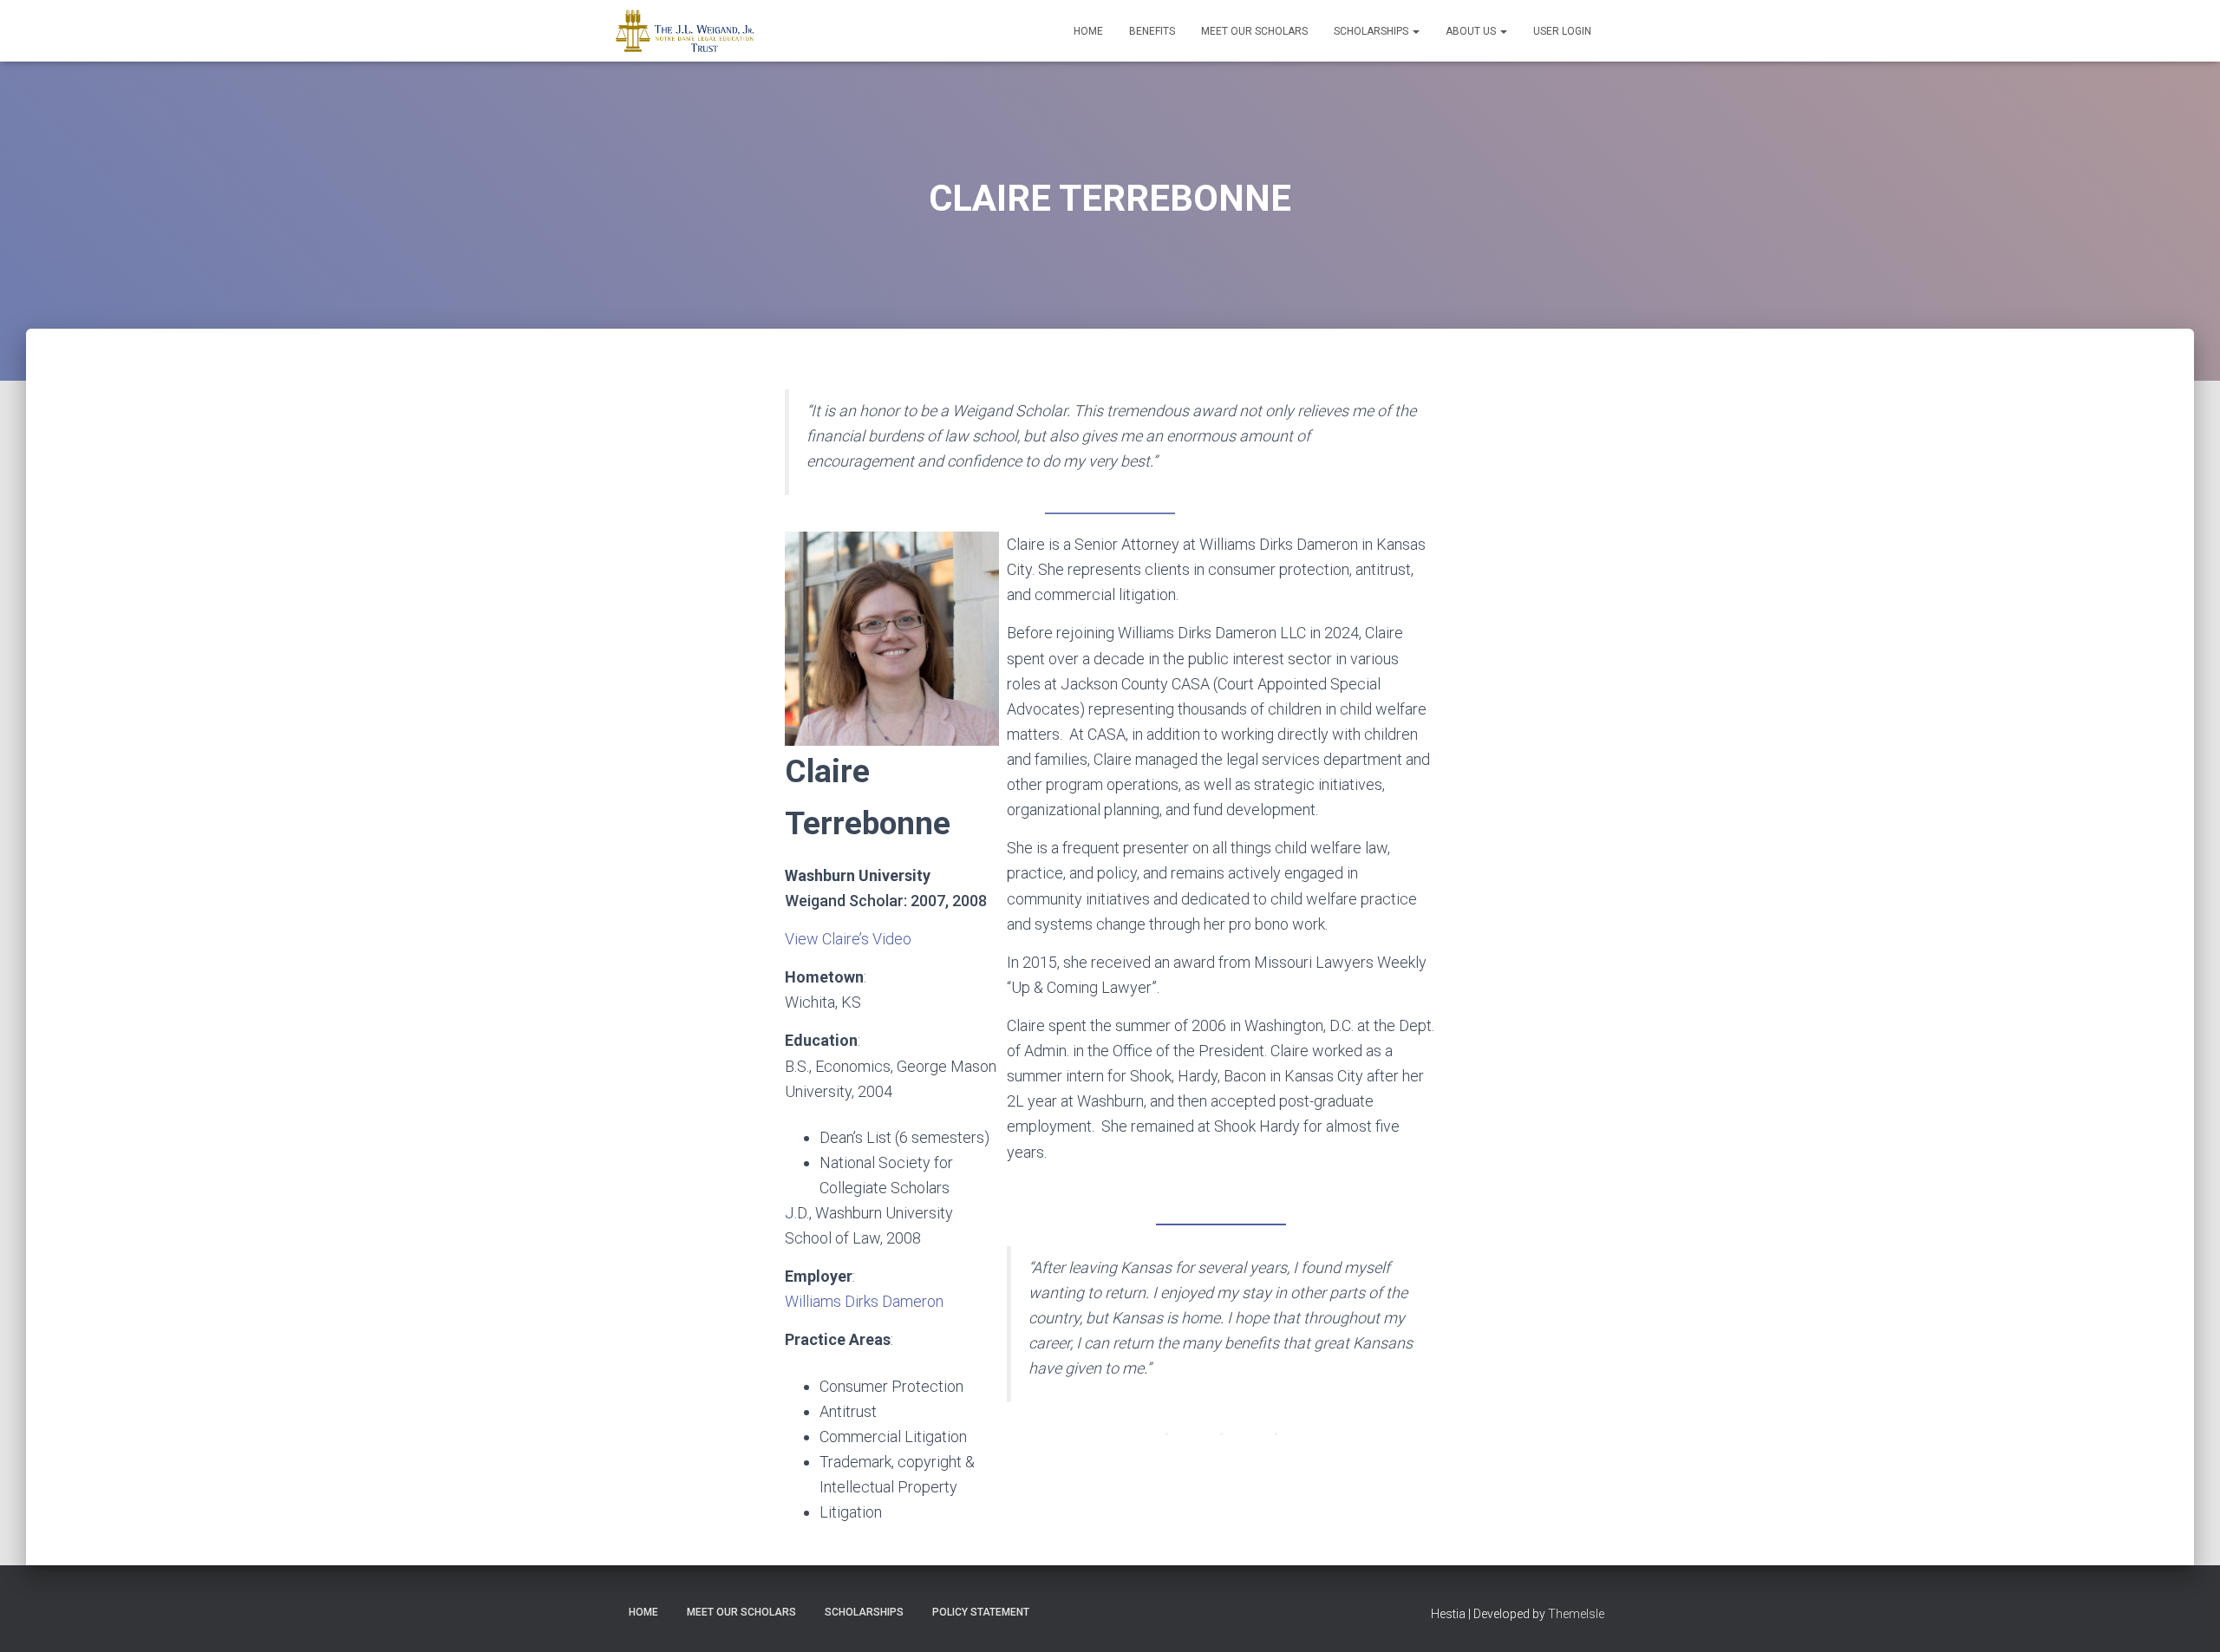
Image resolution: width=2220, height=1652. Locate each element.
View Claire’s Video (848, 939)
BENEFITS (1152, 31)
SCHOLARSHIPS (1372, 31)
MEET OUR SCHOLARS (1254, 31)
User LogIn (1562, 31)
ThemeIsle (1576, 1614)
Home (1088, 31)
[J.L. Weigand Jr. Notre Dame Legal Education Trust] (685, 31)
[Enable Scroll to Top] (2186, 1617)
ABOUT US (1472, 31)
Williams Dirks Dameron (864, 1301)
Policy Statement (981, 1612)
